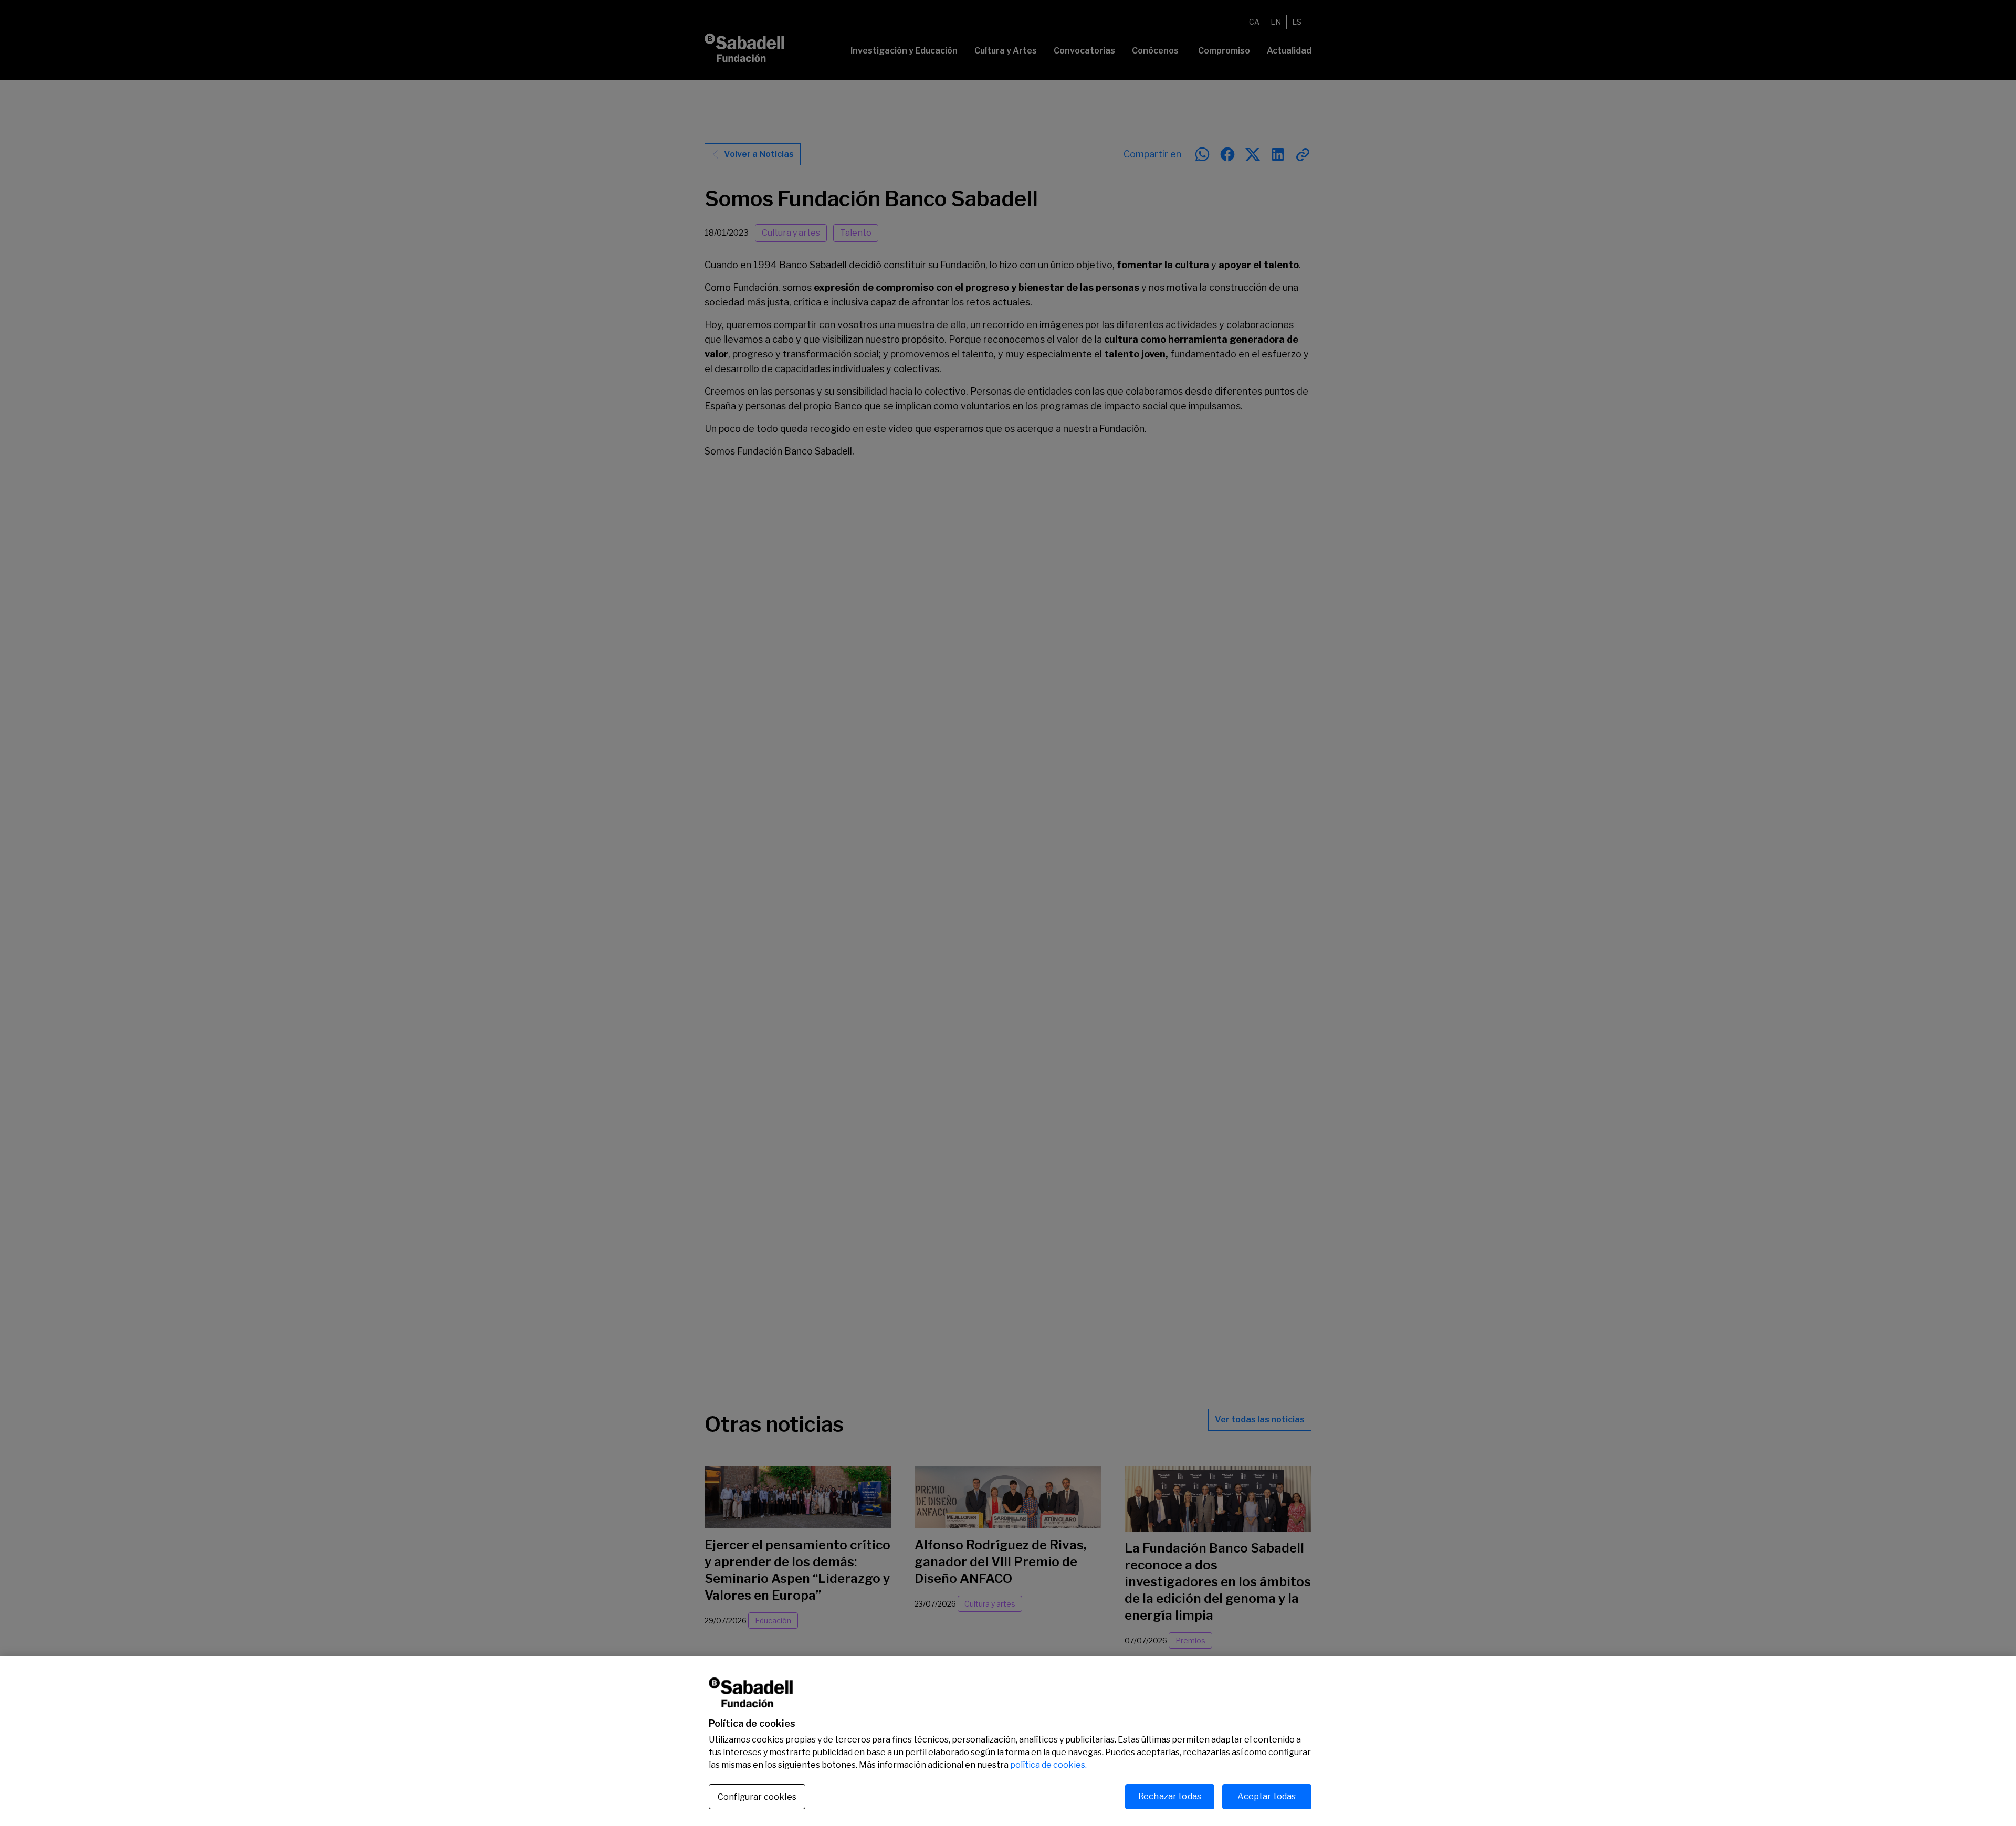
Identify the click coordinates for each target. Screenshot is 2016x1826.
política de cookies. (1048, 1765)
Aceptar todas (1267, 1796)
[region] (1008, 1741)
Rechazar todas (1170, 1796)
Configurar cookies (757, 1797)
